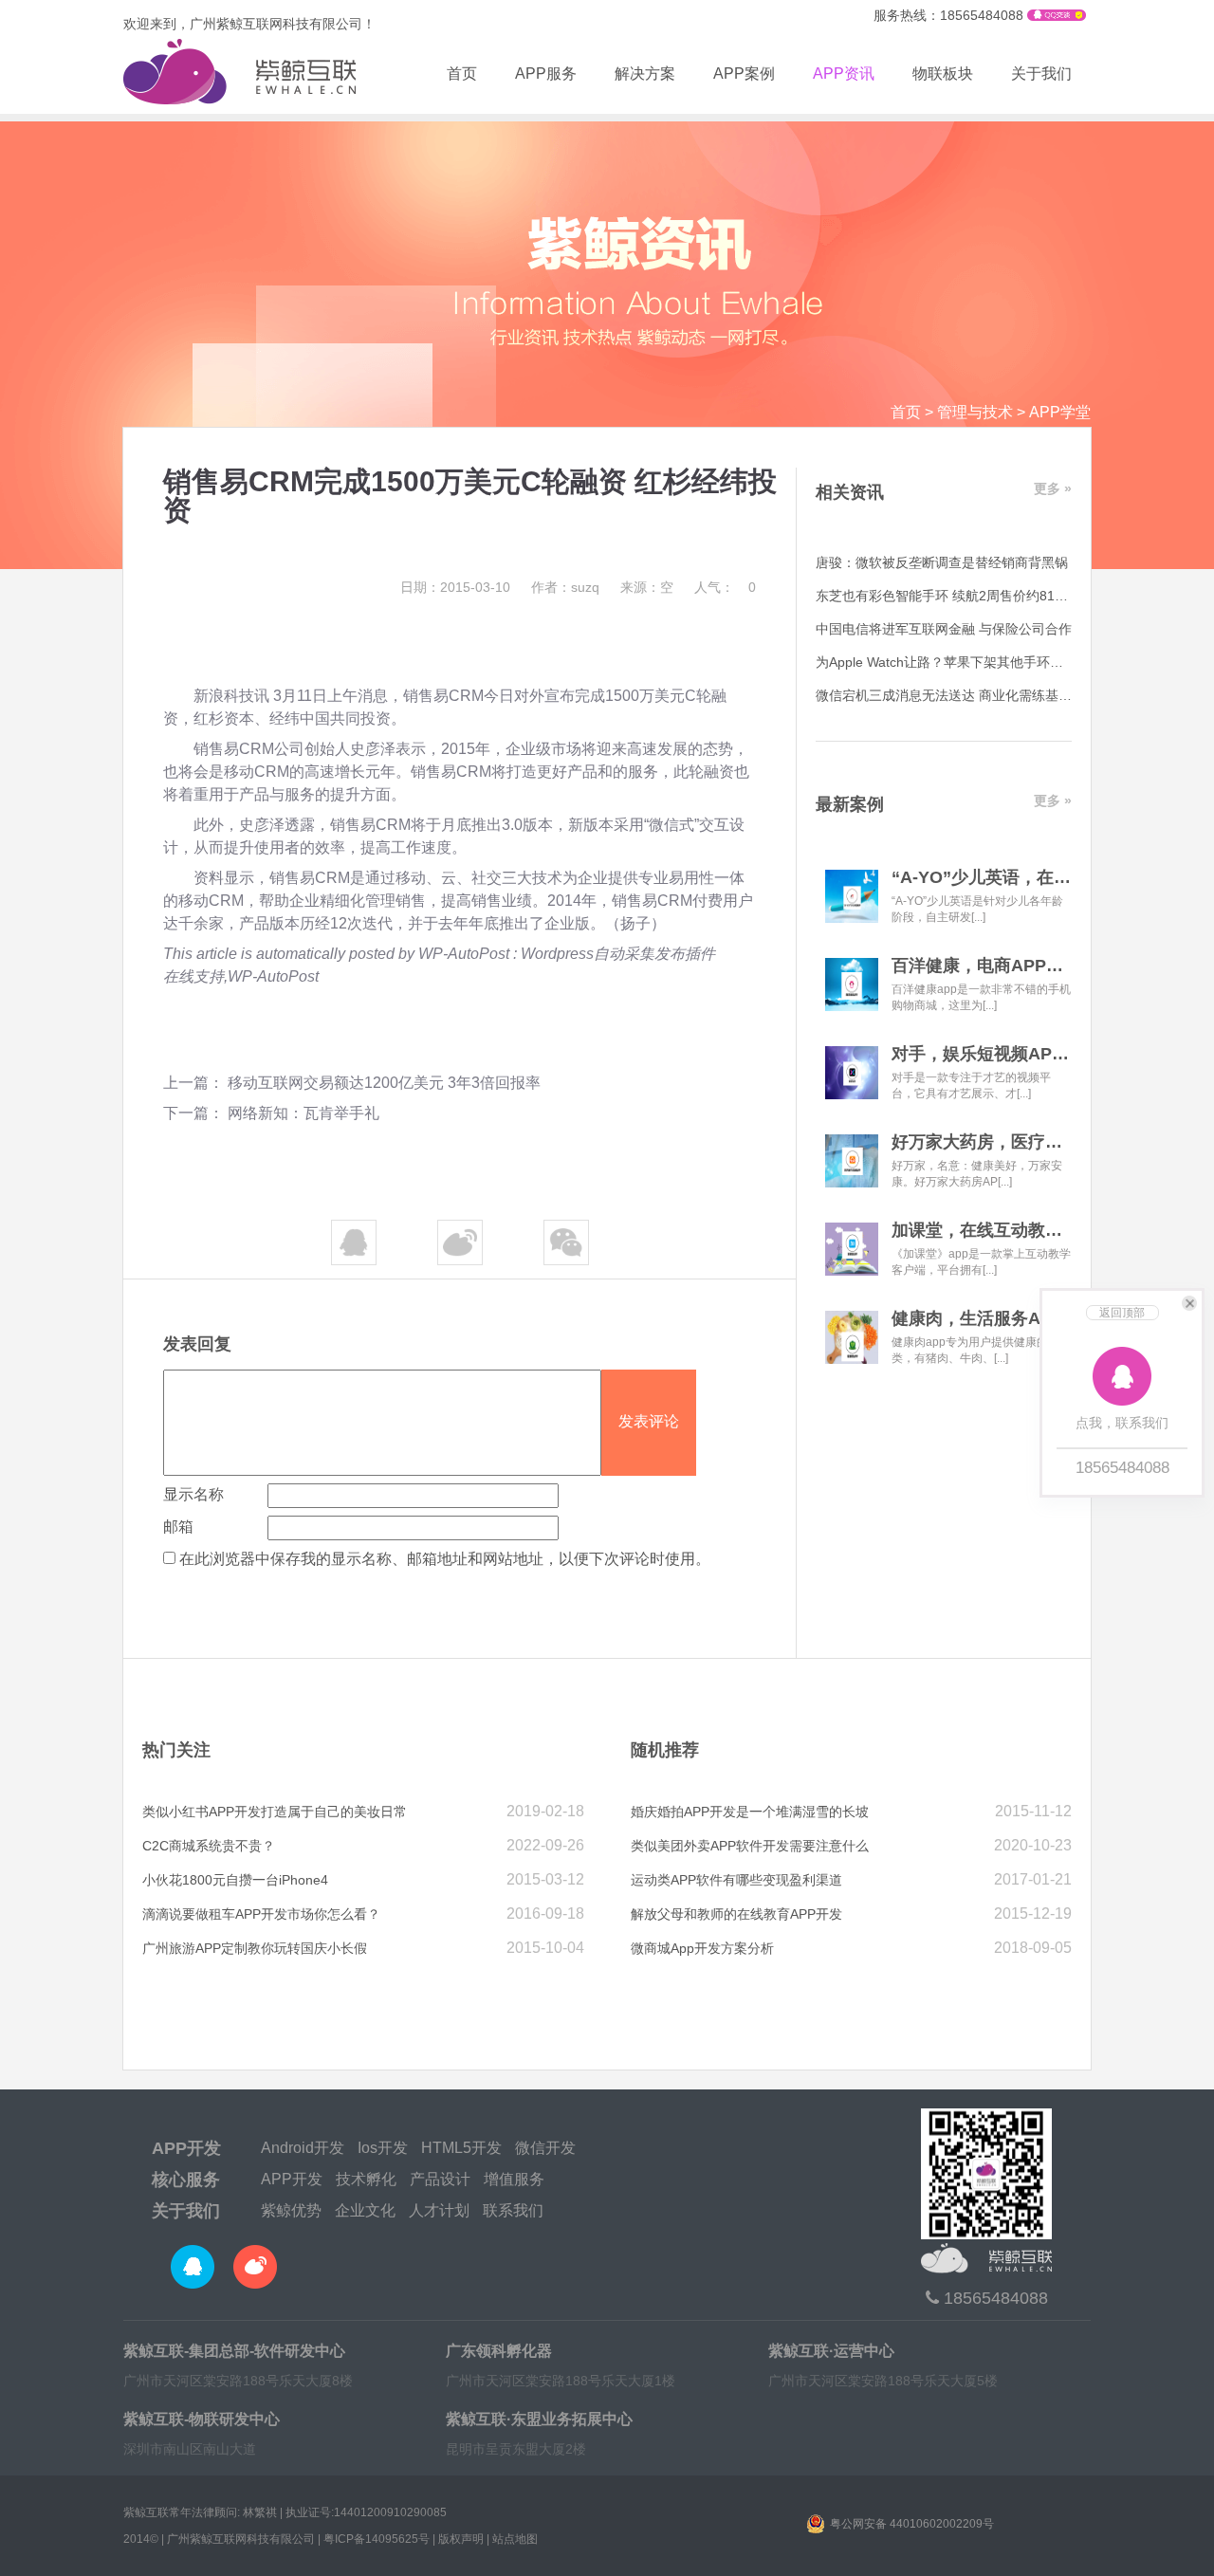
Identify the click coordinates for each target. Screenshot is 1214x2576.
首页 (462, 74)
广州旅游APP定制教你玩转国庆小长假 (255, 1948)
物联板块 (943, 74)
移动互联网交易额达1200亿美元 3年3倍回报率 (384, 1083)
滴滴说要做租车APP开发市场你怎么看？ (261, 1914)
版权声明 (461, 2539)
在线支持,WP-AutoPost (241, 976)
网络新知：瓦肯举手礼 (303, 1113)
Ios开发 (383, 2148)
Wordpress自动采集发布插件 (618, 954)
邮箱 (178, 1527)
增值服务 (514, 2179)
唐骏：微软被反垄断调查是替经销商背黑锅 (942, 562)
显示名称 (193, 1494)
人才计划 (439, 2210)
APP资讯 (844, 74)
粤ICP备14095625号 (377, 2539)
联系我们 (513, 2210)
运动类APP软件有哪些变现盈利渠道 (736, 1880)
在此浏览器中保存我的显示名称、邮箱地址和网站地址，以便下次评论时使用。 (445, 1559)
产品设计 (440, 2179)
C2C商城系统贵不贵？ (209, 1846)
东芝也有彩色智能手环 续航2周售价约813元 (946, 596)
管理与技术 (975, 412)
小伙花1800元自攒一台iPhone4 (235, 1880)
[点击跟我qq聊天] (1057, 16)
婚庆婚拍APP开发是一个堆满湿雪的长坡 (750, 1812)
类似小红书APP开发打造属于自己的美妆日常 (275, 1812)
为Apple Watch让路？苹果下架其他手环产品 (946, 662)
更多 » (1053, 488)
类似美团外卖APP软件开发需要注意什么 (750, 1846)
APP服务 (546, 74)
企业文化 (365, 2210)
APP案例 (744, 74)
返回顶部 (1122, 1313)
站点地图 (515, 2539)
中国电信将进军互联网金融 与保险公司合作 (944, 629)
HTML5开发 (461, 2148)
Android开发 (303, 2148)
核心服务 (186, 2180)
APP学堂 (1060, 412)
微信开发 (545, 2148)
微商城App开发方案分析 (702, 1948)
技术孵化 (366, 2179)
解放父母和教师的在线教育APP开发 (736, 1914)
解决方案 (645, 74)
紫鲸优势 (291, 2210)
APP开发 (186, 2148)
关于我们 (1041, 74)
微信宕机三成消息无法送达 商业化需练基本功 (950, 695)
